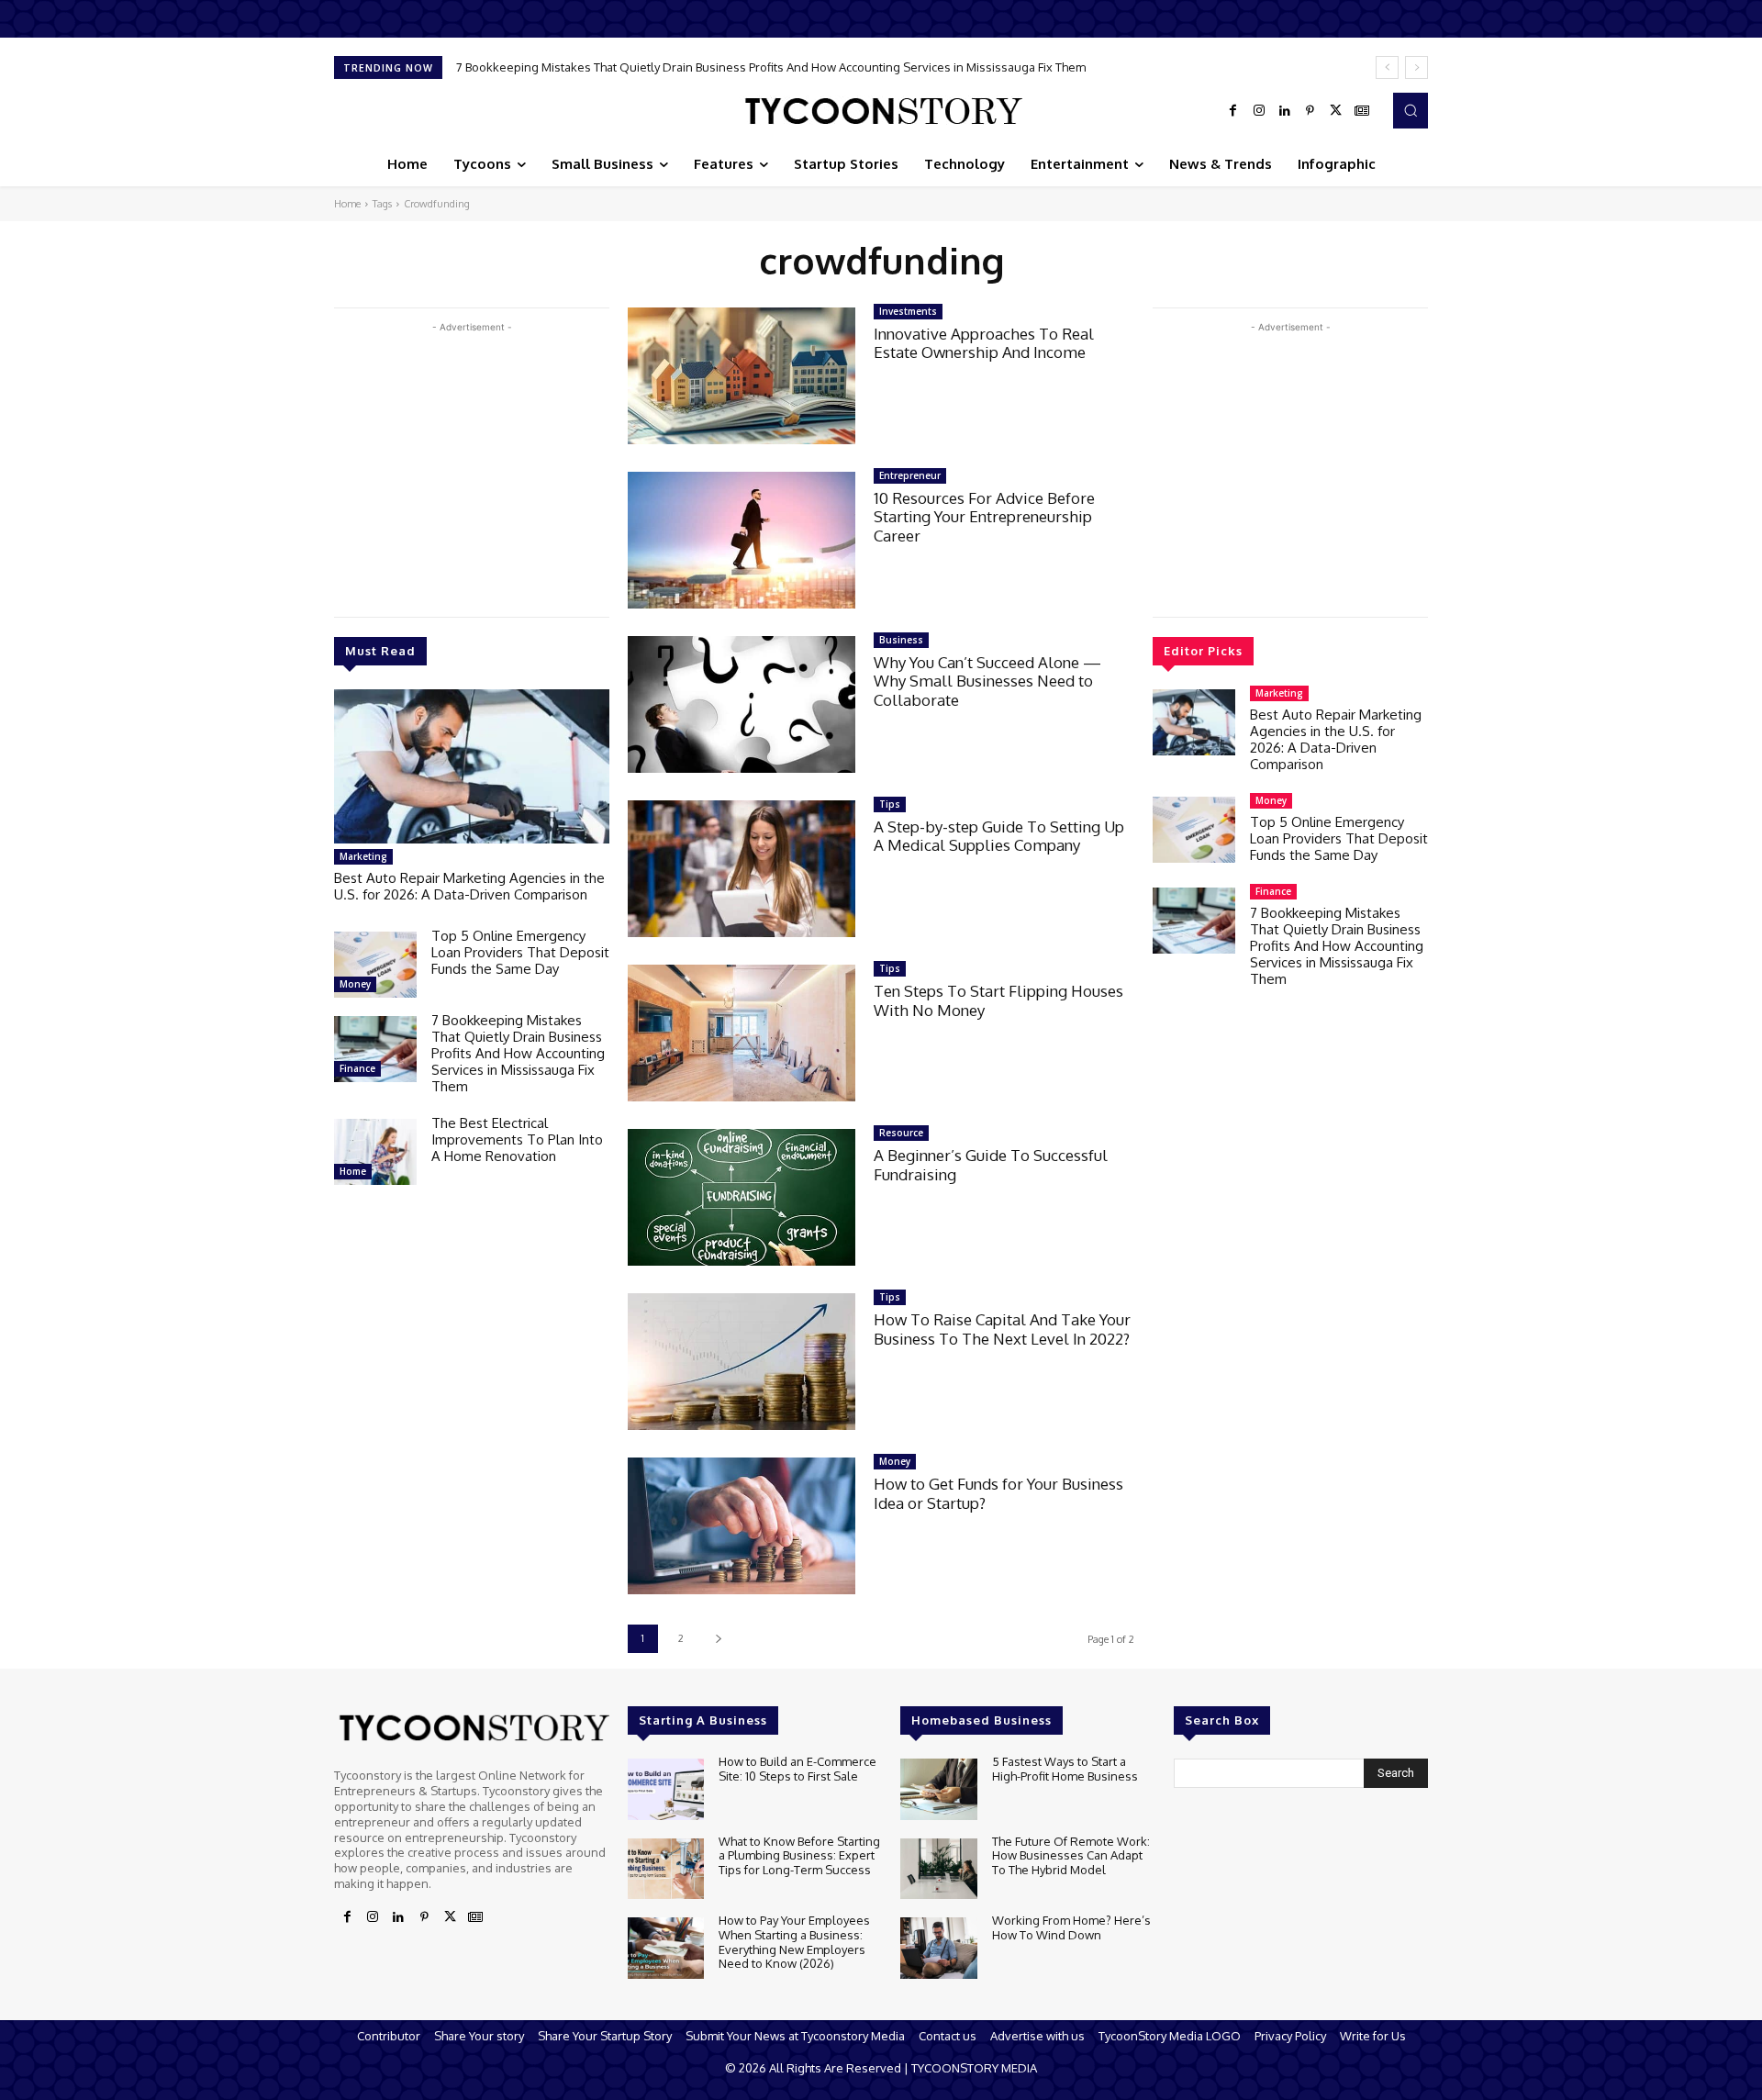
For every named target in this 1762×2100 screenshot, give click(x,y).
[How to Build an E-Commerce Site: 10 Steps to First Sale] (666, 1789)
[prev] (1387, 67)
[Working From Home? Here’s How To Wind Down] (938, 1948)
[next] (1416, 67)
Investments (908, 311)
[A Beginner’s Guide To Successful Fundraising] (742, 1197)
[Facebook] (1233, 111)
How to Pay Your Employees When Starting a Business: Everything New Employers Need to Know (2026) (794, 1942)
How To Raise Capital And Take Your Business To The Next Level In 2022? (1002, 1329)
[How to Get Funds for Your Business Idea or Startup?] (742, 1526)
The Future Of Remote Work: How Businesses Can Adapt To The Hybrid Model (1071, 1855)
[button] (1411, 110)
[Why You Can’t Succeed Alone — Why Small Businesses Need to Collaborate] (742, 704)
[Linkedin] (1285, 111)
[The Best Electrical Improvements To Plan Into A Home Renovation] (375, 1152)
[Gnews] (1362, 111)
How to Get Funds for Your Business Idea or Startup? (998, 1493)
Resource (901, 1133)
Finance (357, 1068)
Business (901, 640)
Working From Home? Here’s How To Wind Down (1071, 1927)
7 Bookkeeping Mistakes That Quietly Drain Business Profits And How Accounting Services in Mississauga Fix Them (518, 1053)
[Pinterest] (1310, 111)
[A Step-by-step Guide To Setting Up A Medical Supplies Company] (742, 869)
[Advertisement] (472, 465)
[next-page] (718, 1639)
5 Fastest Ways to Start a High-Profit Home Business (1065, 1769)
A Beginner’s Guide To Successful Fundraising (991, 1164)
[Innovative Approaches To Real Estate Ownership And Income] (742, 376)
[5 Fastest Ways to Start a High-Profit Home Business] (938, 1789)
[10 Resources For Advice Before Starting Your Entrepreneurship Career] (742, 540)
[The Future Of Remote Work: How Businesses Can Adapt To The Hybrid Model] (938, 1869)
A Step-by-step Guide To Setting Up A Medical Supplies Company (999, 836)
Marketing (363, 856)
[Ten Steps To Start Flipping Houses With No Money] (742, 1033)
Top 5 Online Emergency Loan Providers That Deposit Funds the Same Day (520, 952)
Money (355, 984)
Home (347, 204)
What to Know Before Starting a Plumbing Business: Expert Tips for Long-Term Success (799, 1855)
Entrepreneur (910, 475)
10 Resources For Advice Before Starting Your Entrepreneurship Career (984, 517)
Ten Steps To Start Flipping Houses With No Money (998, 1000)
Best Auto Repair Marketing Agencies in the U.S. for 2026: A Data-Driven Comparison (469, 886)
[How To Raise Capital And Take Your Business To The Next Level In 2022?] (742, 1362)
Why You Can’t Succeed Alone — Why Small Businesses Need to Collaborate (987, 681)
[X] (1336, 111)
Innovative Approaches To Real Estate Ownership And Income (984, 343)
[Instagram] (1259, 111)
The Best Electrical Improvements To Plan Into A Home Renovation (653, 67)
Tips (890, 804)
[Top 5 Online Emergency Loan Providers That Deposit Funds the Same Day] (375, 965)
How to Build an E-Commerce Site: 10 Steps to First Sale (797, 1769)
